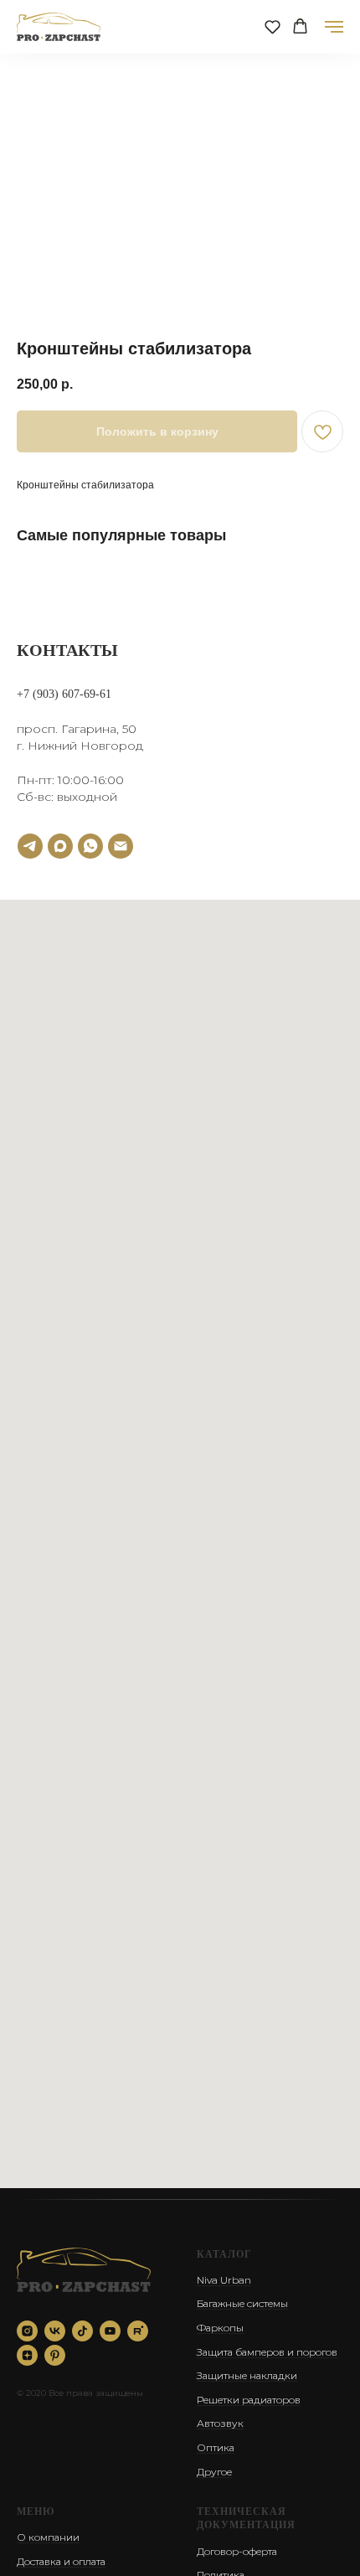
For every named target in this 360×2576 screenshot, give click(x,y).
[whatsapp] (90, 846)
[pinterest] (55, 2355)
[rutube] (138, 2331)
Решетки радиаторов (249, 2400)
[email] (121, 846)
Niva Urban (224, 2280)
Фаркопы (220, 2328)
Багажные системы (242, 2303)
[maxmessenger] (60, 846)
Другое (214, 2472)
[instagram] (27, 2331)
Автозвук (220, 2423)
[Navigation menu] (334, 27)
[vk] (55, 2331)
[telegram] (30, 846)
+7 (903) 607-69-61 (64, 694)
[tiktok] (82, 2331)
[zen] (27, 2355)
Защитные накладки (247, 2375)
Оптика (216, 2447)
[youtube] (110, 2331)
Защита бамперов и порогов (267, 2352)
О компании (48, 2537)
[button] (273, 26)
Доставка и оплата (61, 2561)
